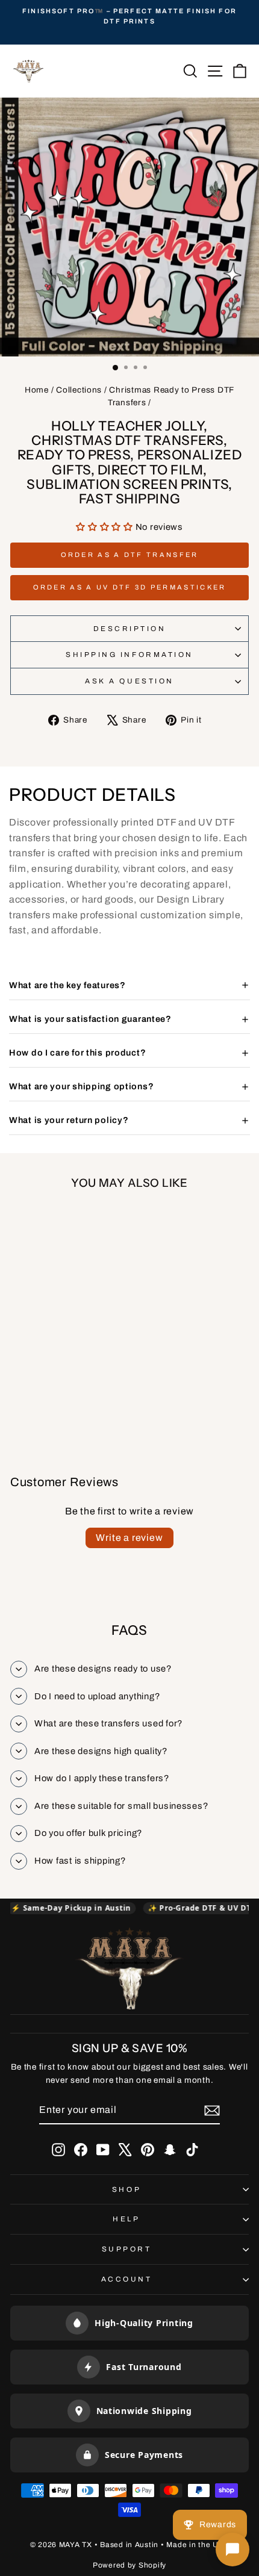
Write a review (129, 1538)
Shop (126, 2189)
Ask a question (129, 681)
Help (126, 2219)
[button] (106, 527)
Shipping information (129, 655)
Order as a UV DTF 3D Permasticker (130, 587)
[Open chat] (232, 2550)
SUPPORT (127, 2249)
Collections (79, 390)
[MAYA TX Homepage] (129, 1971)
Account (127, 2279)
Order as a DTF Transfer (130, 555)
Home (37, 390)
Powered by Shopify (129, 2565)
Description (130, 629)
